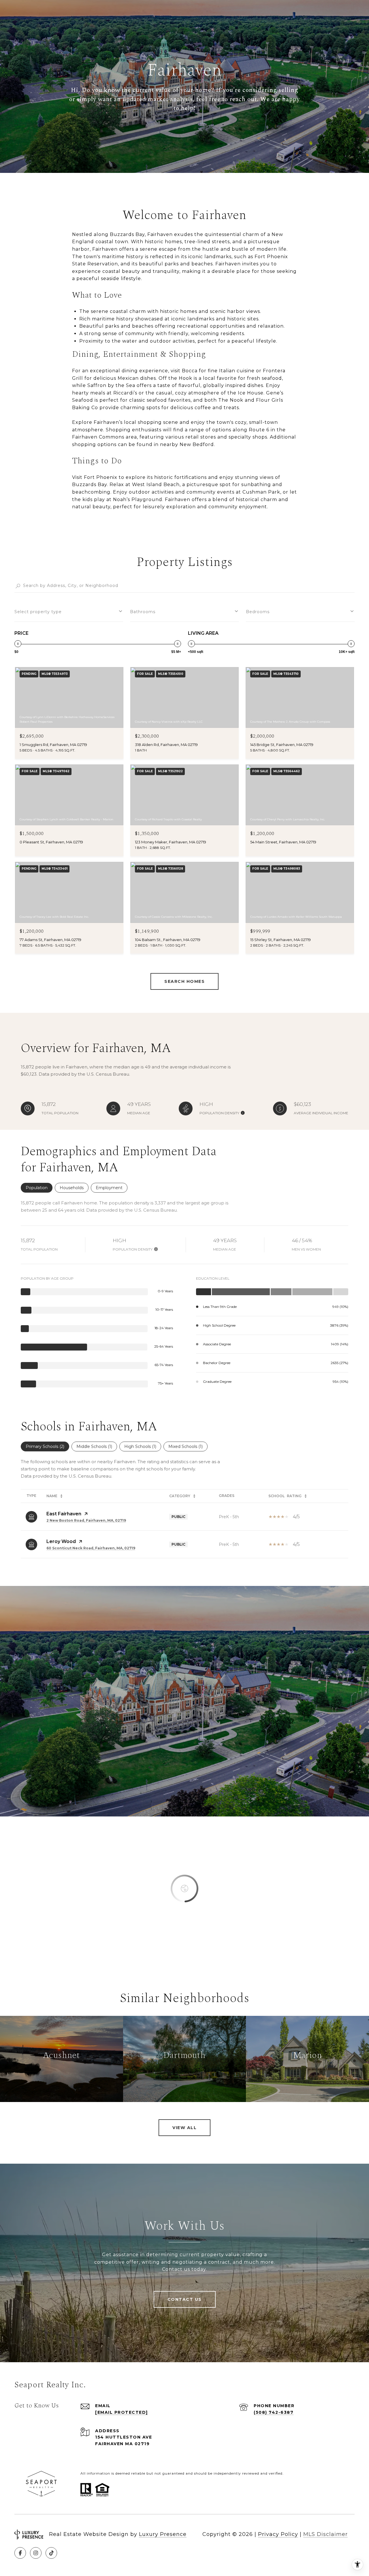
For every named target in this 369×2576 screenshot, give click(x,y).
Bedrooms (258, 612)
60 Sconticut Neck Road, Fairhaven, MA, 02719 (91, 1548)
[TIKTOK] (51, 2553)
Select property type (38, 612)
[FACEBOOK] (20, 2553)
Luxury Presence (163, 2534)
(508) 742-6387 (274, 2412)
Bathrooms (143, 612)
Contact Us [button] (185, 2299)
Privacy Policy (278, 2534)
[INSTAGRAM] (36, 2553)
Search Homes (184, 981)
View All (184, 2128)
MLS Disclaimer (325, 2534)
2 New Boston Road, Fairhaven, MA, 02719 (86, 1520)
